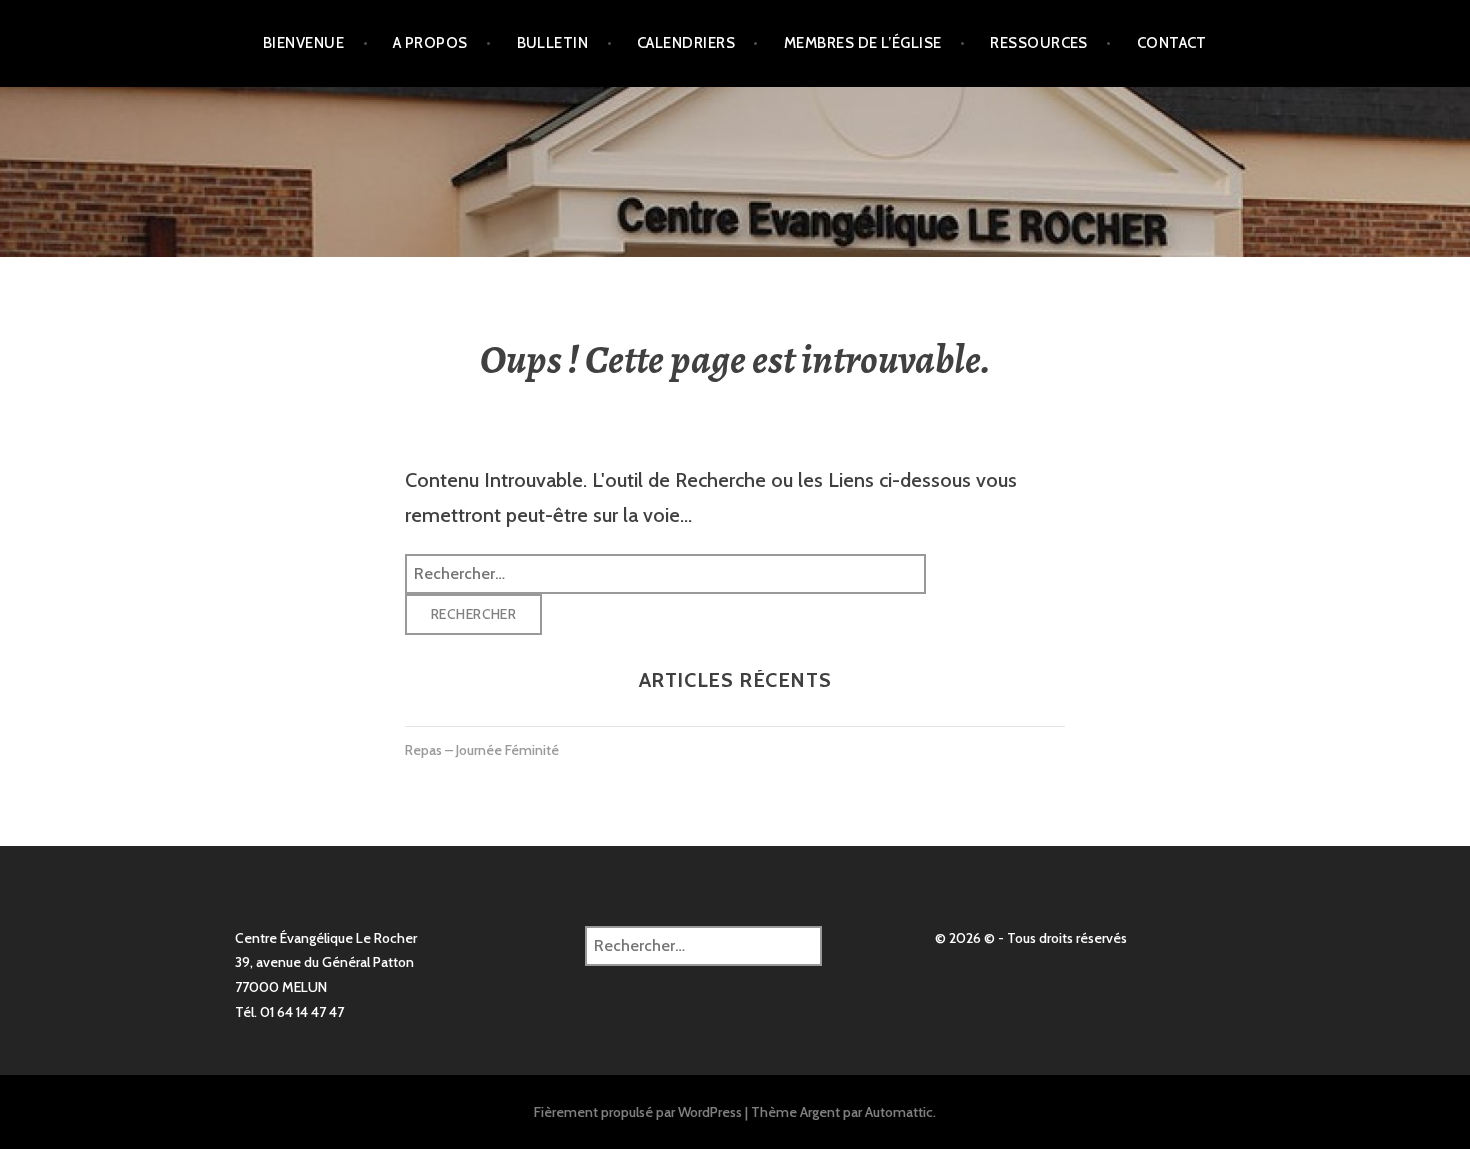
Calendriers (686, 43)
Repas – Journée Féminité (482, 750)
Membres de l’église (863, 43)
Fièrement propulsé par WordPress (638, 1112)
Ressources (1039, 43)
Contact (1172, 43)
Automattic (899, 1112)
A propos (430, 43)
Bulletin (553, 43)
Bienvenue (303, 43)
